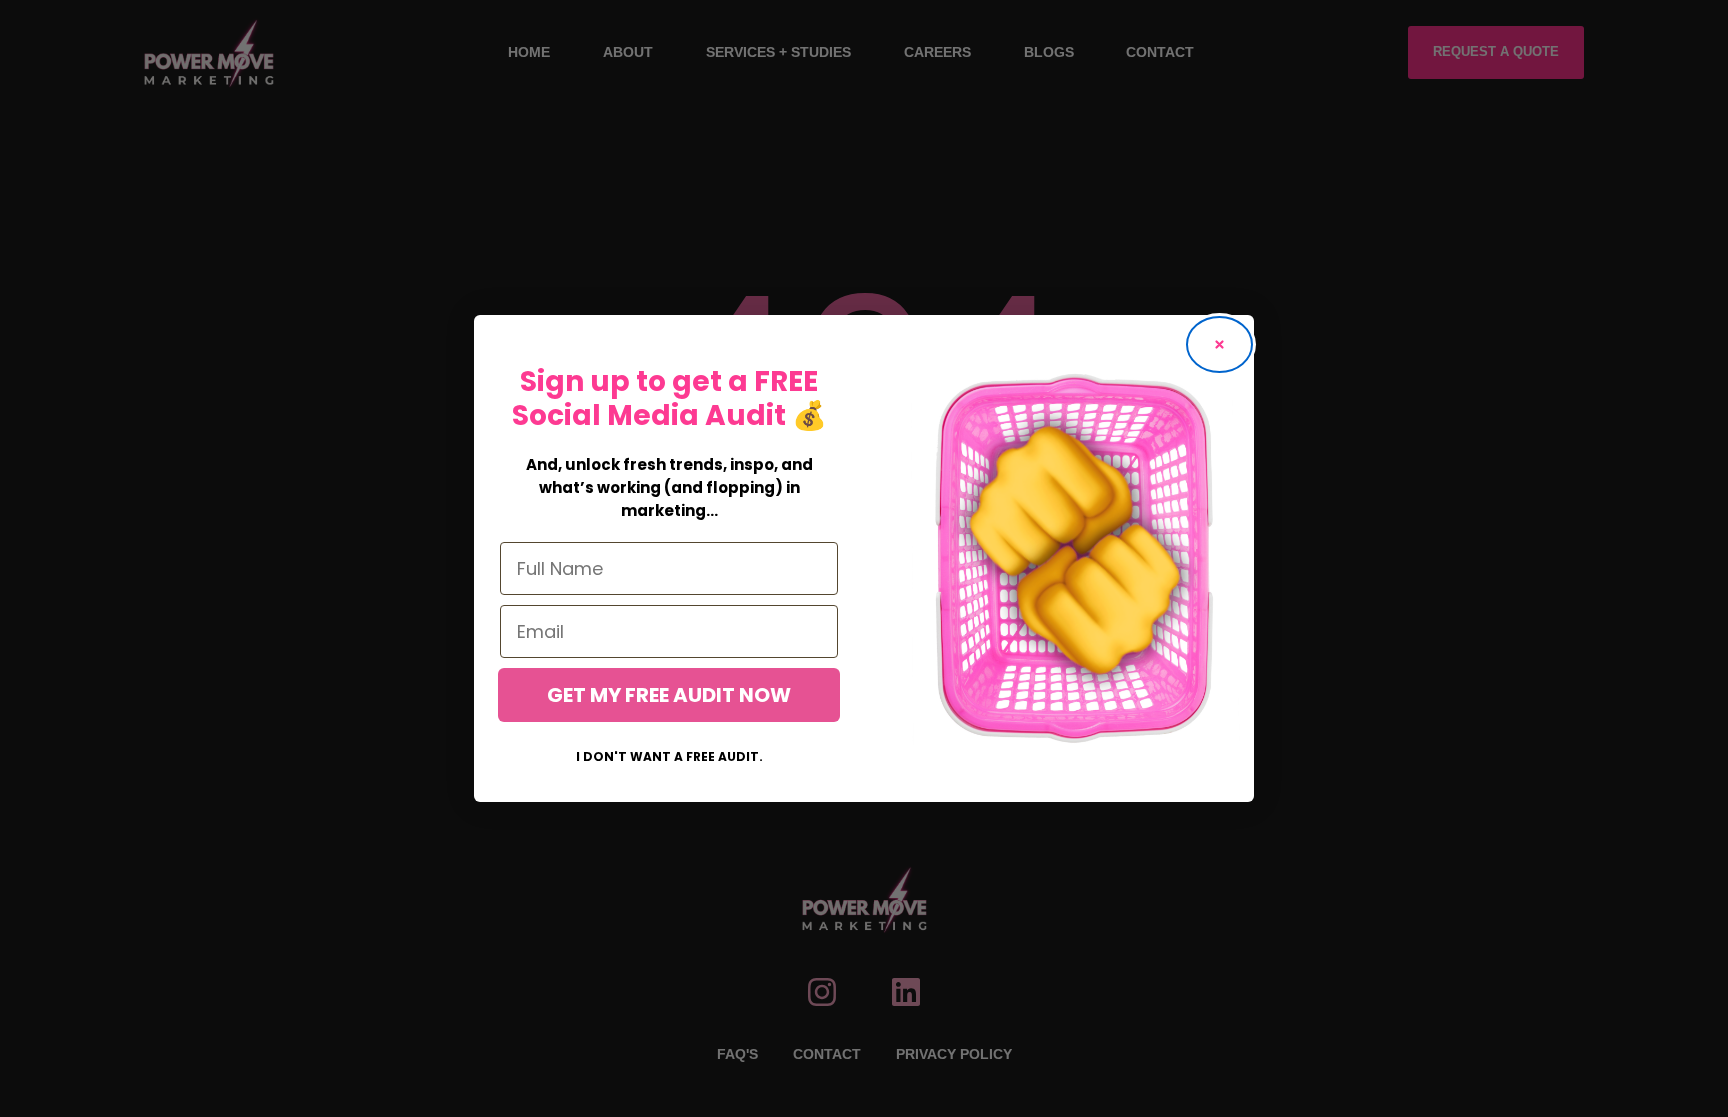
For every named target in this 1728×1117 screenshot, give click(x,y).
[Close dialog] (1219, 344)
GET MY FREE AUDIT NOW (669, 695)
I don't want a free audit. (669, 756)
